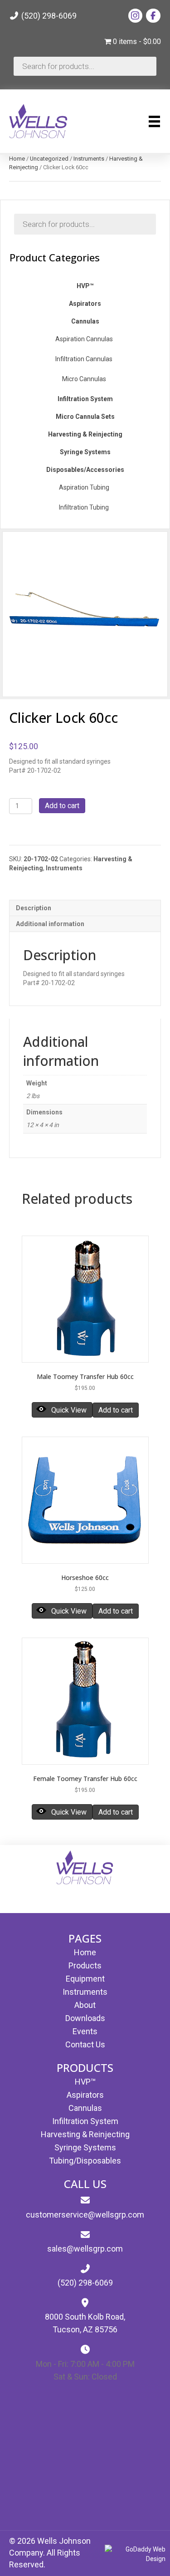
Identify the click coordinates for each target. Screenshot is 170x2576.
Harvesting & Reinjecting (85, 2134)
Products (85, 1965)
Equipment (85, 1979)
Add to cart (62, 806)
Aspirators (85, 2095)
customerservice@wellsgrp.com (85, 2215)
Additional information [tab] (50, 924)
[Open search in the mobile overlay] (85, 66)
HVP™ (85, 2082)
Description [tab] (34, 908)
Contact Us (85, 2044)
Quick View (69, 1410)
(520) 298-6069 (48, 16)
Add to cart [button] (116, 1410)
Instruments (89, 159)
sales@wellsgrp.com (85, 2249)
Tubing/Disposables (85, 2161)
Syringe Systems (85, 2147)
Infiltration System (85, 2121)
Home (17, 159)
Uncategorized (49, 159)
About (85, 2005)
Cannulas (85, 2108)
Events (85, 2031)
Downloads (85, 2018)
